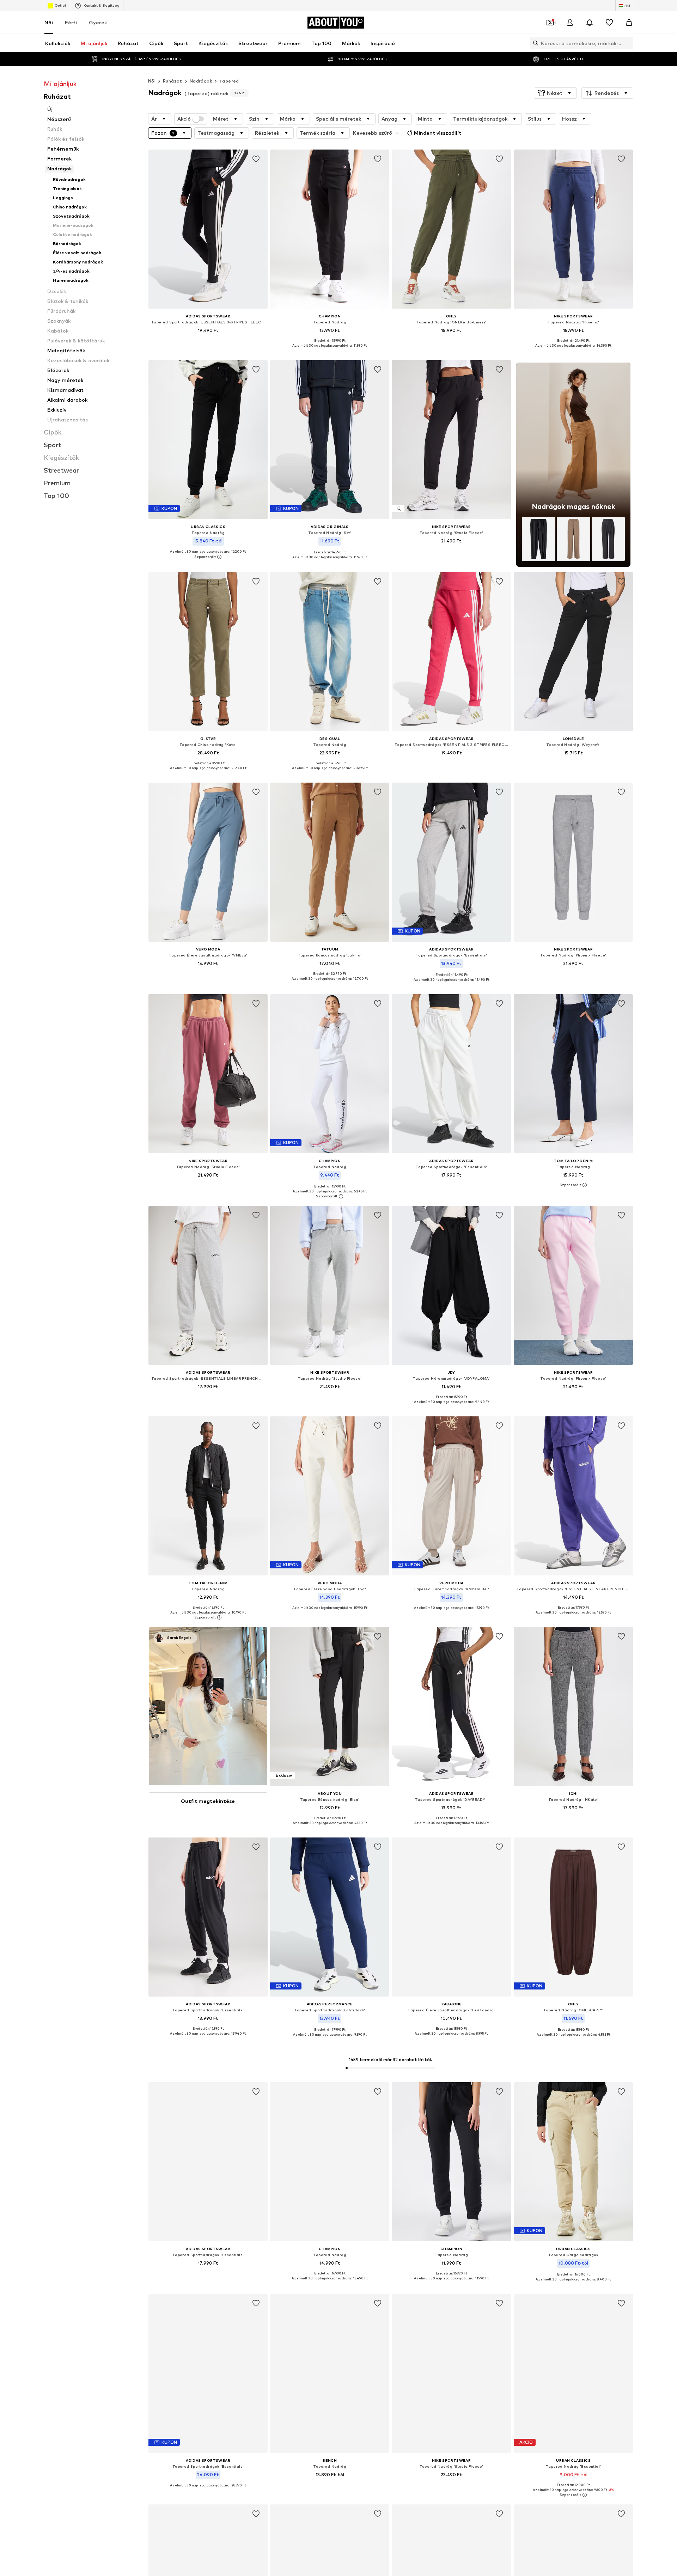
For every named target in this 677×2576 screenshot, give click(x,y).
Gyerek (98, 22)
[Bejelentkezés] (570, 23)
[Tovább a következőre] (626, 2326)
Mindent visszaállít (438, 133)
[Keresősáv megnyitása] (534, 43)
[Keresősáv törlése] (628, 43)
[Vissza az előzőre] (588, 2326)
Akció (184, 119)
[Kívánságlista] (609, 23)
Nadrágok (201, 81)
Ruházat (173, 81)
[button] (555, 93)
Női (49, 22)
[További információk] (208, 340)
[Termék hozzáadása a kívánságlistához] (256, 159)
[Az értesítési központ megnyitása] (590, 23)
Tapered (229, 81)
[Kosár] (629, 23)
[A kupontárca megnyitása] (550, 23)
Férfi (71, 22)
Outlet (60, 5)
